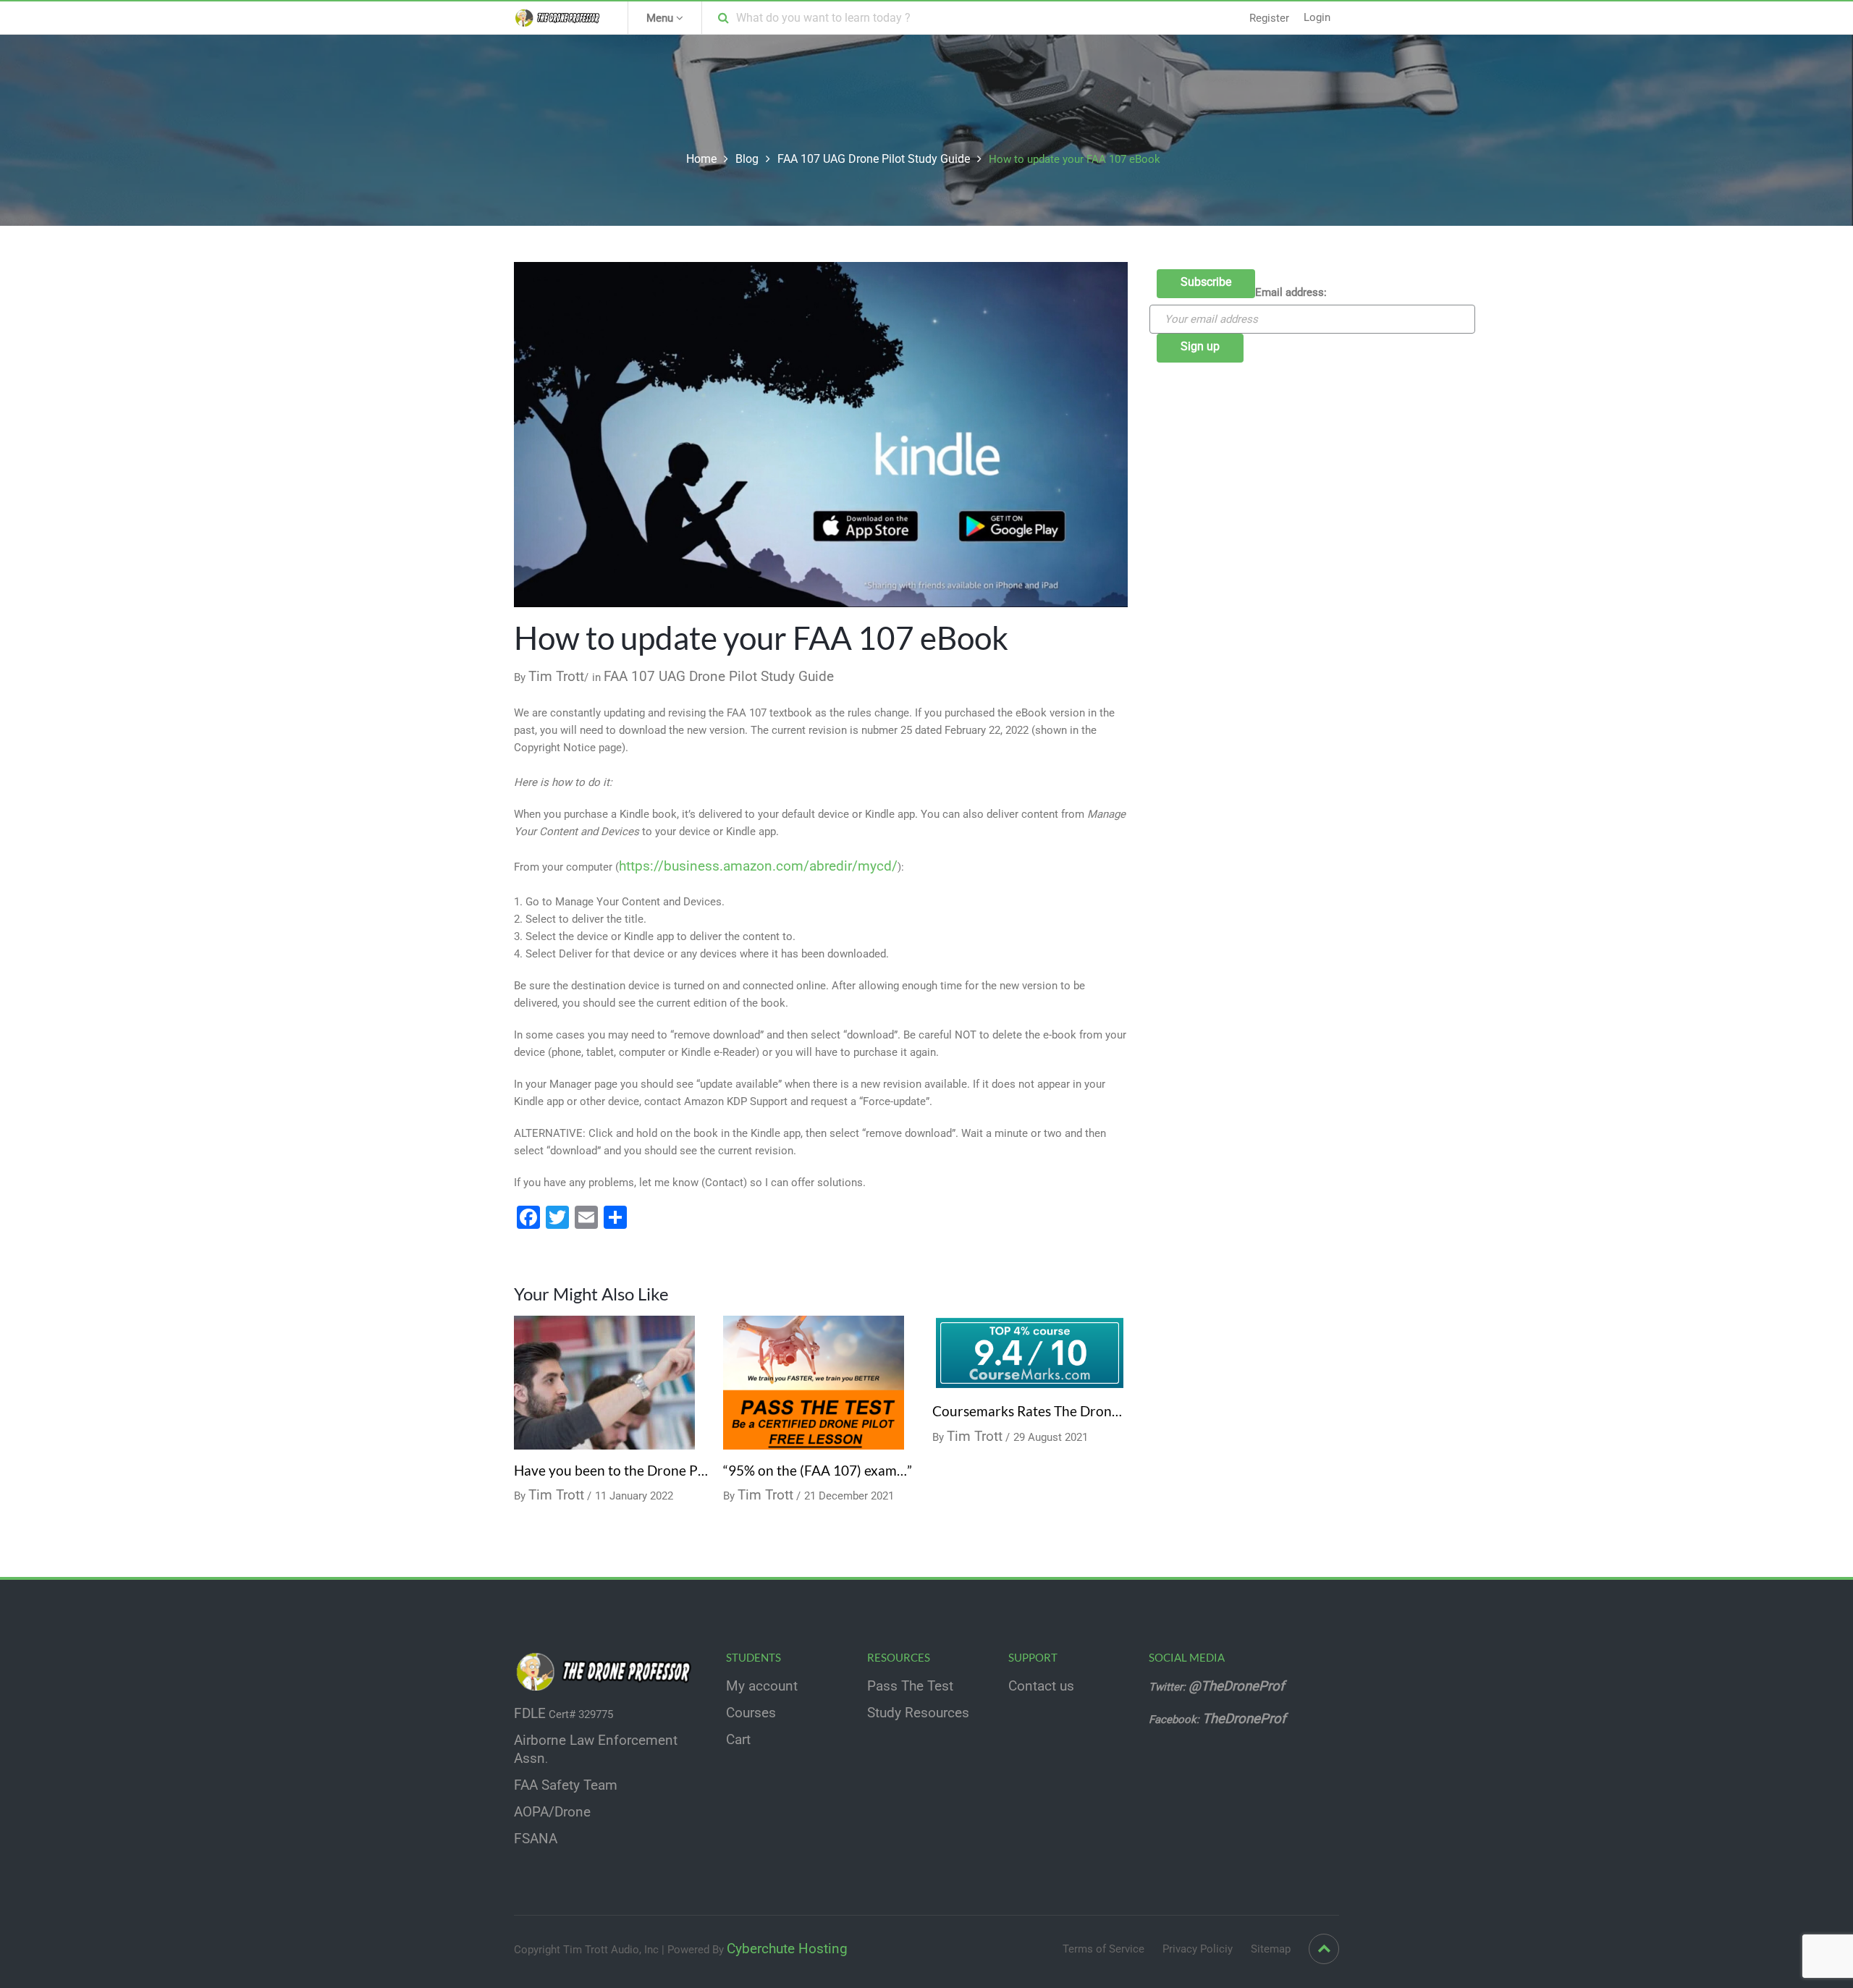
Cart (738, 1740)
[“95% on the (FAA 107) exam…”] (814, 1382)
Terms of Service (1103, 1949)
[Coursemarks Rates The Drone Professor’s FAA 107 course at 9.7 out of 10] (1030, 1352)
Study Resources (918, 1713)
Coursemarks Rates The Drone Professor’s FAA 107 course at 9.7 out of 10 (1030, 1411)
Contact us (1041, 1686)
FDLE (530, 1714)
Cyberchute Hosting (787, 1949)
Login (1317, 17)
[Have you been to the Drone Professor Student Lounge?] (604, 1382)
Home (701, 159)
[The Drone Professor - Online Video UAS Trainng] (560, 17)
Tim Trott (556, 677)
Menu (661, 18)
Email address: (1291, 292)
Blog (747, 159)
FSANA (536, 1839)
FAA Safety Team (566, 1785)
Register (1269, 18)
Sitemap (1271, 1949)
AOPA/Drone (552, 1812)
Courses (751, 1713)
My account (762, 1686)
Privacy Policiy (1198, 1949)
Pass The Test (910, 1686)
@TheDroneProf (1238, 1686)
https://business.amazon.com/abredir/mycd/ (758, 866)
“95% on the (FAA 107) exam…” (818, 1471)
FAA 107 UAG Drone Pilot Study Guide (874, 159)
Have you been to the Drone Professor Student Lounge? (611, 1471)
